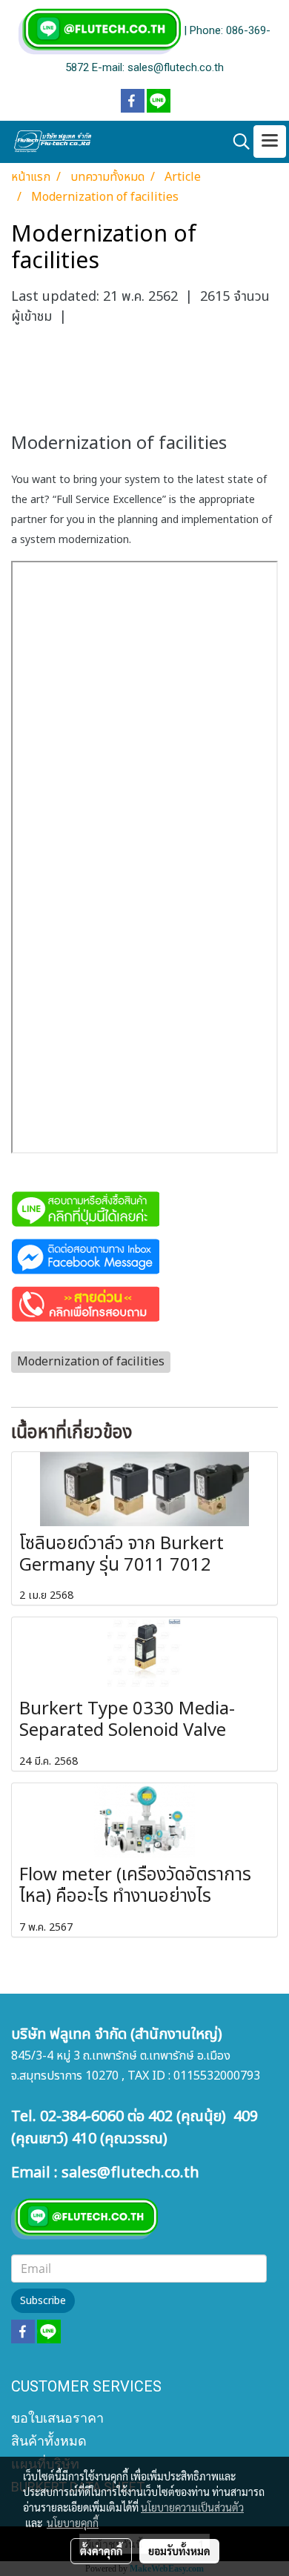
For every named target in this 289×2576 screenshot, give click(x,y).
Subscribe (43, 2301)
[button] (236, 142)
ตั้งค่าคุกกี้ (101, 2551)
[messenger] (85, 1256)
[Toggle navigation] (270, 142)
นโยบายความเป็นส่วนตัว (192, 2507)
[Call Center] (85, 1303)
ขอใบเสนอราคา (57, 2418)
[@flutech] (85, 1208)
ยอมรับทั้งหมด (179, 2551)
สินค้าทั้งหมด (49, 2441)
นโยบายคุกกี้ (73, 2523)
